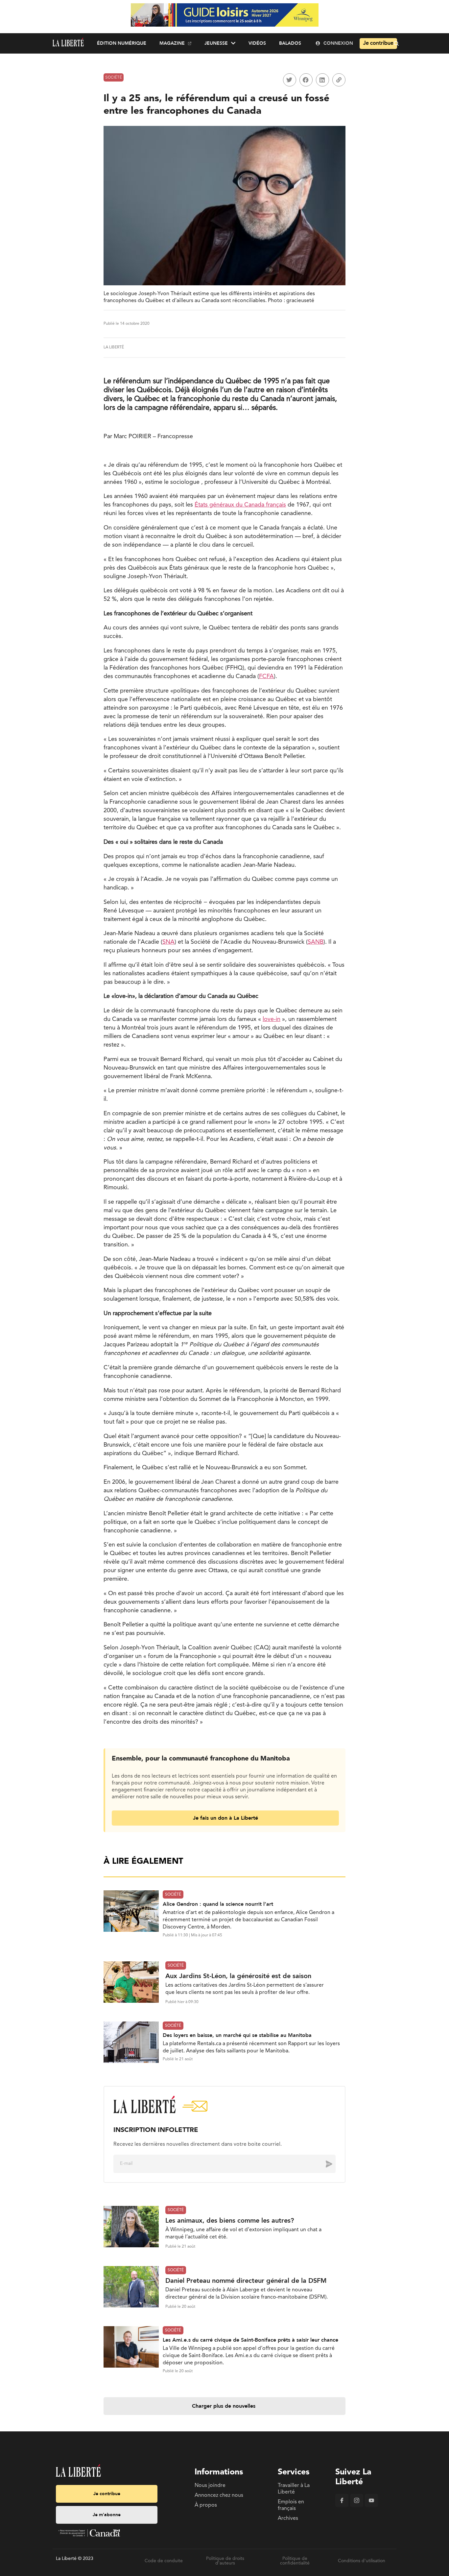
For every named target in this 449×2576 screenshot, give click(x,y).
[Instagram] (357, 2506)
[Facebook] (342, 2506)
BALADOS (290, 43)
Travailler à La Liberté (294, 2489)
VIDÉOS (257, 43)
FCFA (266, 676)
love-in (272, 1019)
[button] (290, 80)
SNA (168, 942)
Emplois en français (291, 2505)
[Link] (339, 80)
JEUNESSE (216, 43)
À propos (206, 2505)
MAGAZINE (172, 43)
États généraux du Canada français (240, 505)
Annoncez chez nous (219, 2495)
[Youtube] (371, 2506)
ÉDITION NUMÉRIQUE (122, 43)
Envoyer (324, 2163)
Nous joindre (210, 2486)
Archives (288, 2518)
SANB (316, 942)
